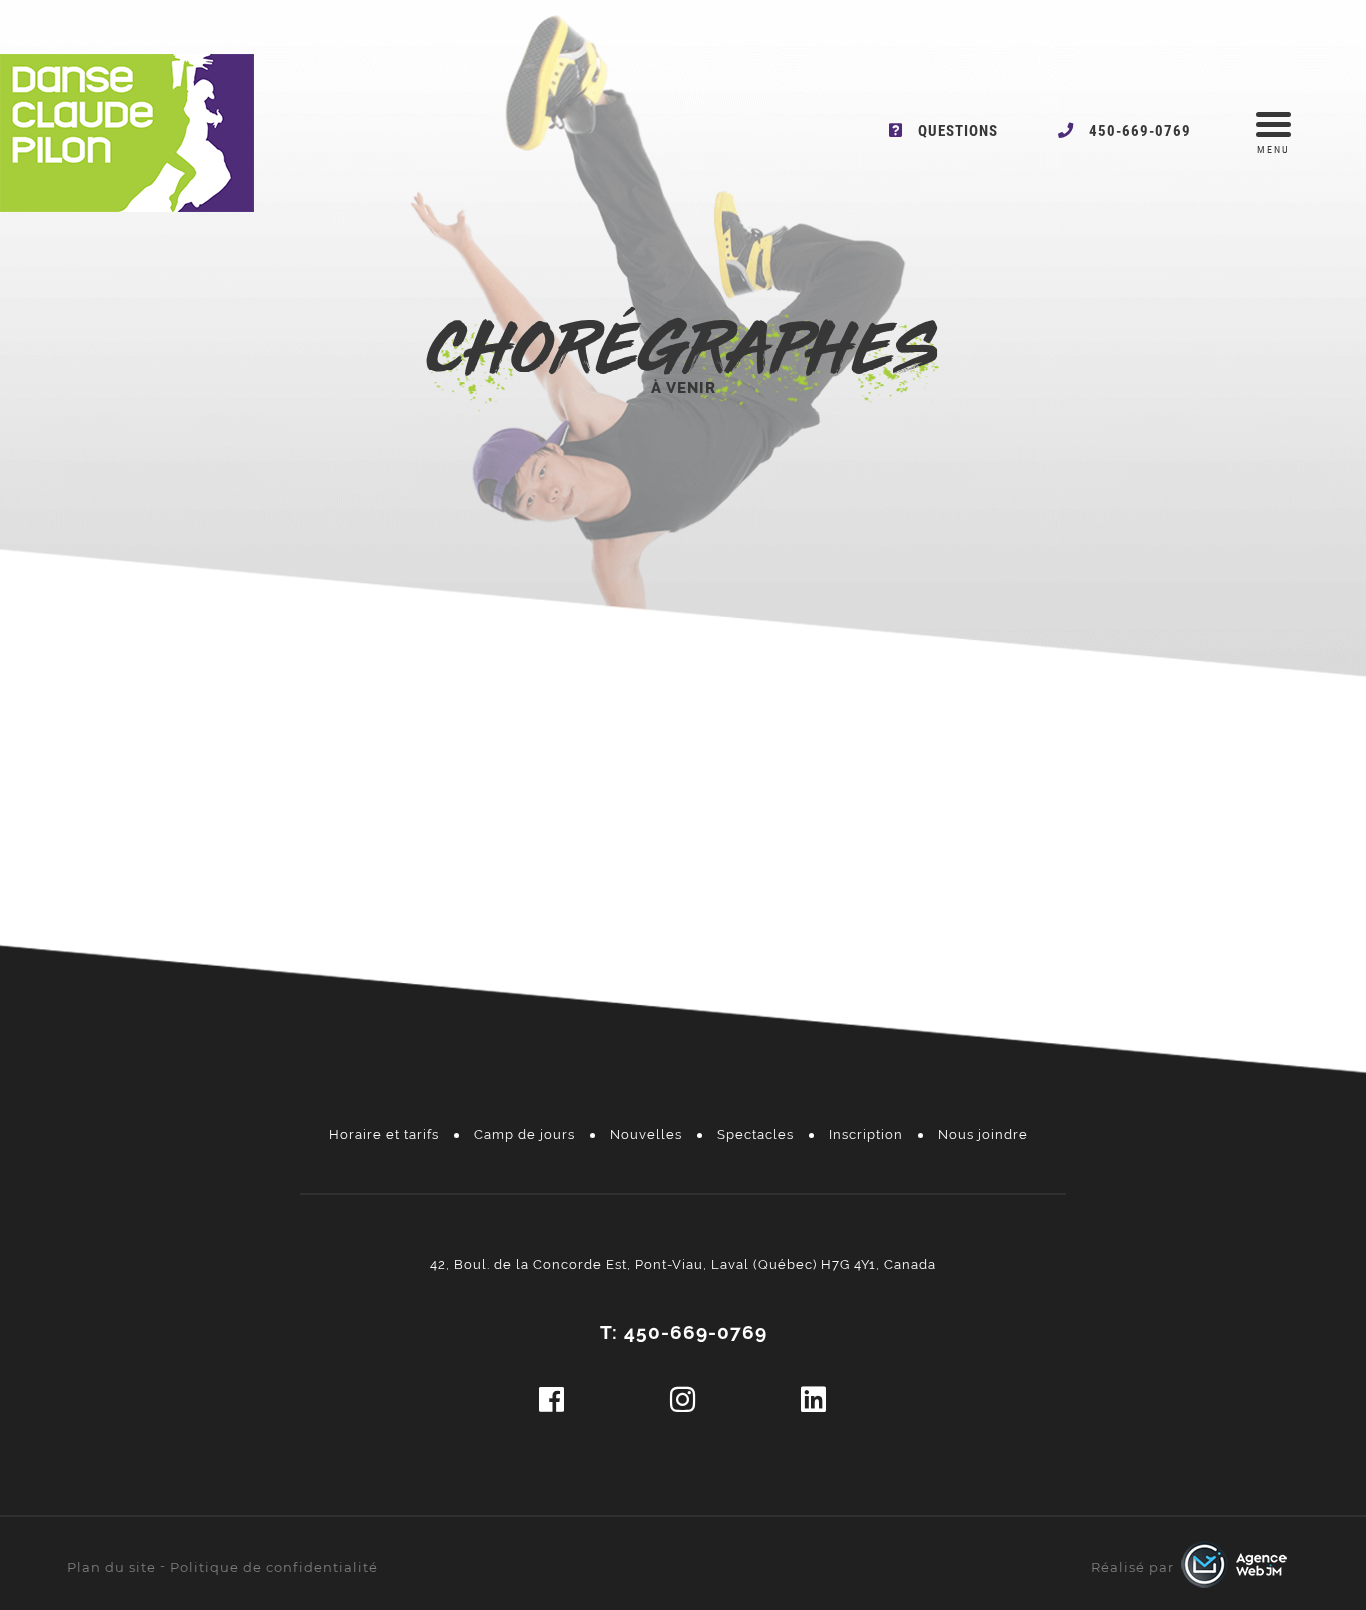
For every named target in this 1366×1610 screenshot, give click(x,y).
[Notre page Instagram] (683, 1400)
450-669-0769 (1140, 131)
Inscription (866, 1134)
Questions (958, 131)
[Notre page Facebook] (552, 1400)
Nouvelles (646, 1134)
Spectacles (755, 1134)
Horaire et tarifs (384, 1134)
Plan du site (111, 1567)
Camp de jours (524, 1134)
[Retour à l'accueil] (127, 207)
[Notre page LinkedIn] (814, 1400)
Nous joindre (983, 1134)
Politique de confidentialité (274, 1567)
